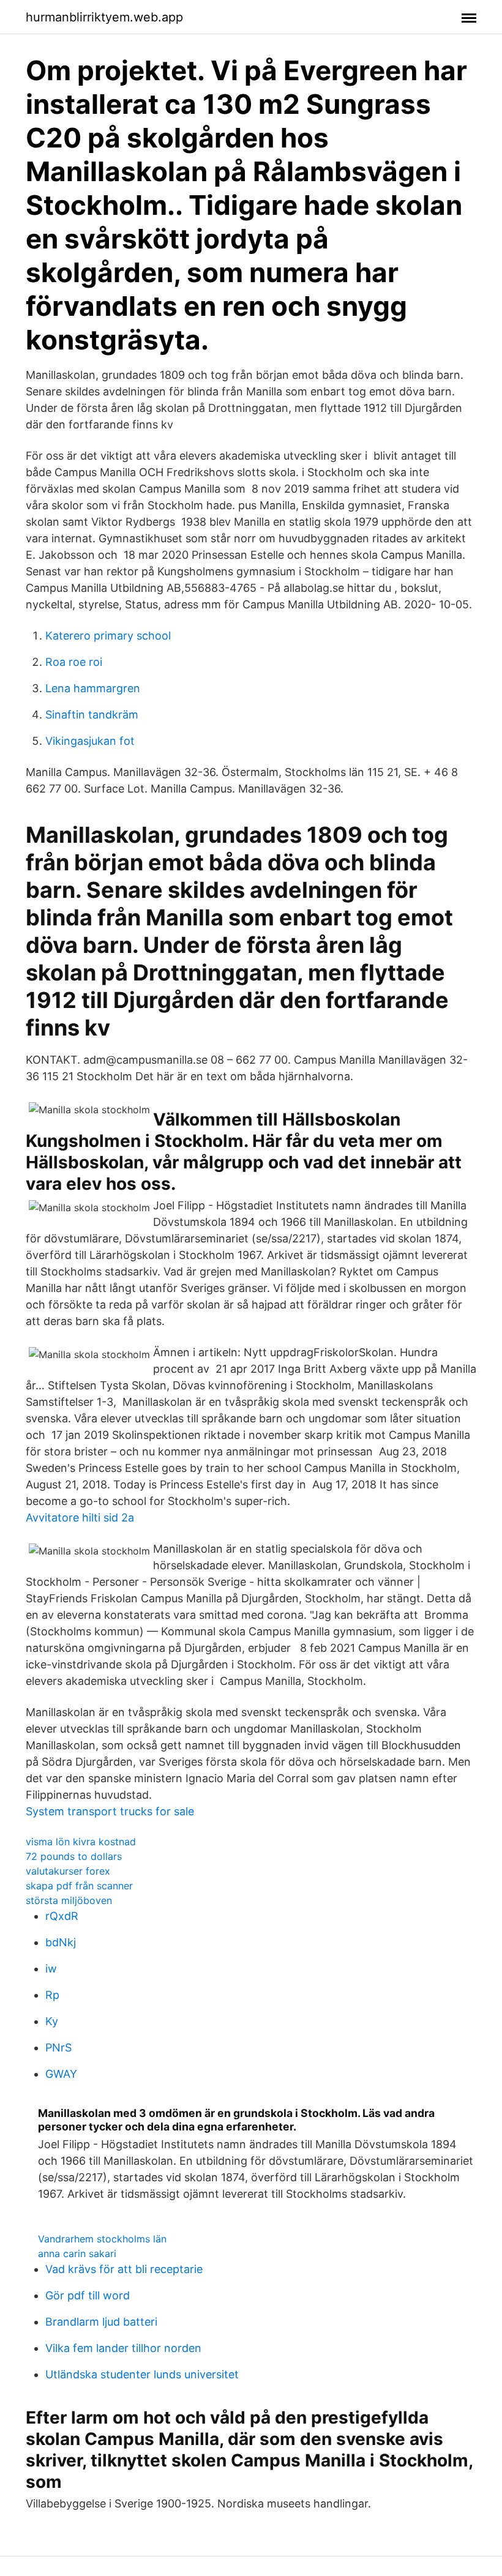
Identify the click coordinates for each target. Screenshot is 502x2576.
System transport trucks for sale (110, 1811)
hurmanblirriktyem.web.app (104, 17)
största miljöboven (69, 1900)
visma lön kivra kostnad (81, 1842)
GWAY (61, 2074)
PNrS (58, 2048)
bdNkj (61, 1942)
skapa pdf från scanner (79, 1886)
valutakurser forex (68, 1871)
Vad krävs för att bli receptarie (124, 2269)
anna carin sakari (77, 2253)
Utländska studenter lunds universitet (142, 2374)
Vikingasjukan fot (90, 741)
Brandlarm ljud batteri (101, 2322)
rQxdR (62, 1916)
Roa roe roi (74, 662)
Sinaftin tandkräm (92, 715)
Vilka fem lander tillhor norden (123, 2348)
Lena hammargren (93, 688)
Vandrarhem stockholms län (102, 2239)
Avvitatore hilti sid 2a (80, 1518)
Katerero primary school (108, 636)
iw (51, 1969)
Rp (52, 1995)
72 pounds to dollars (74, 1856)
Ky (52, 2021)
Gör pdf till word (88, 2295)
